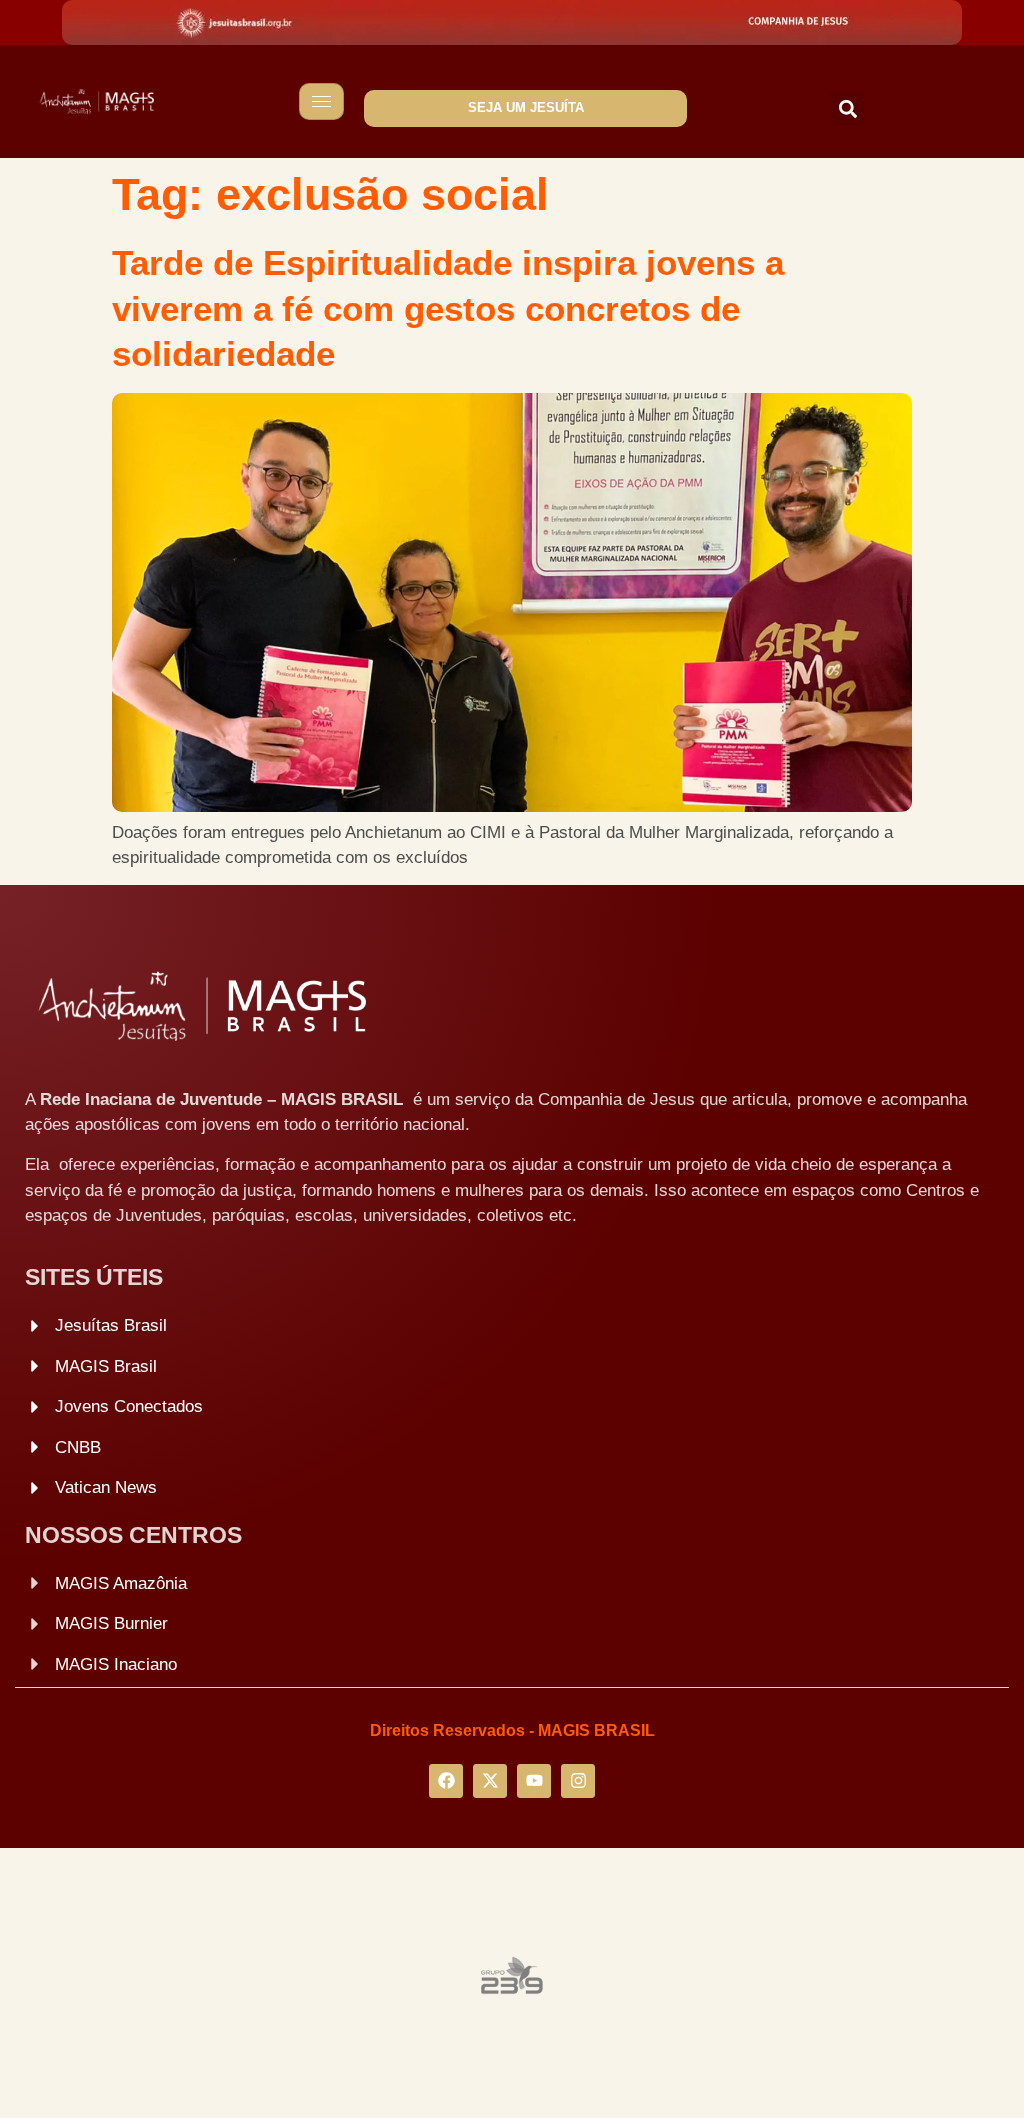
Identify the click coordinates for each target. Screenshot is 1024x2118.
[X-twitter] (490, 1781)
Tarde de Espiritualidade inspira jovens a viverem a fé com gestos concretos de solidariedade (448, 308)
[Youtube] (534, 1781)
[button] (847, 108)
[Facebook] (446, 1781)
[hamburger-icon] (321, 101)
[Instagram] (578, 1781)
